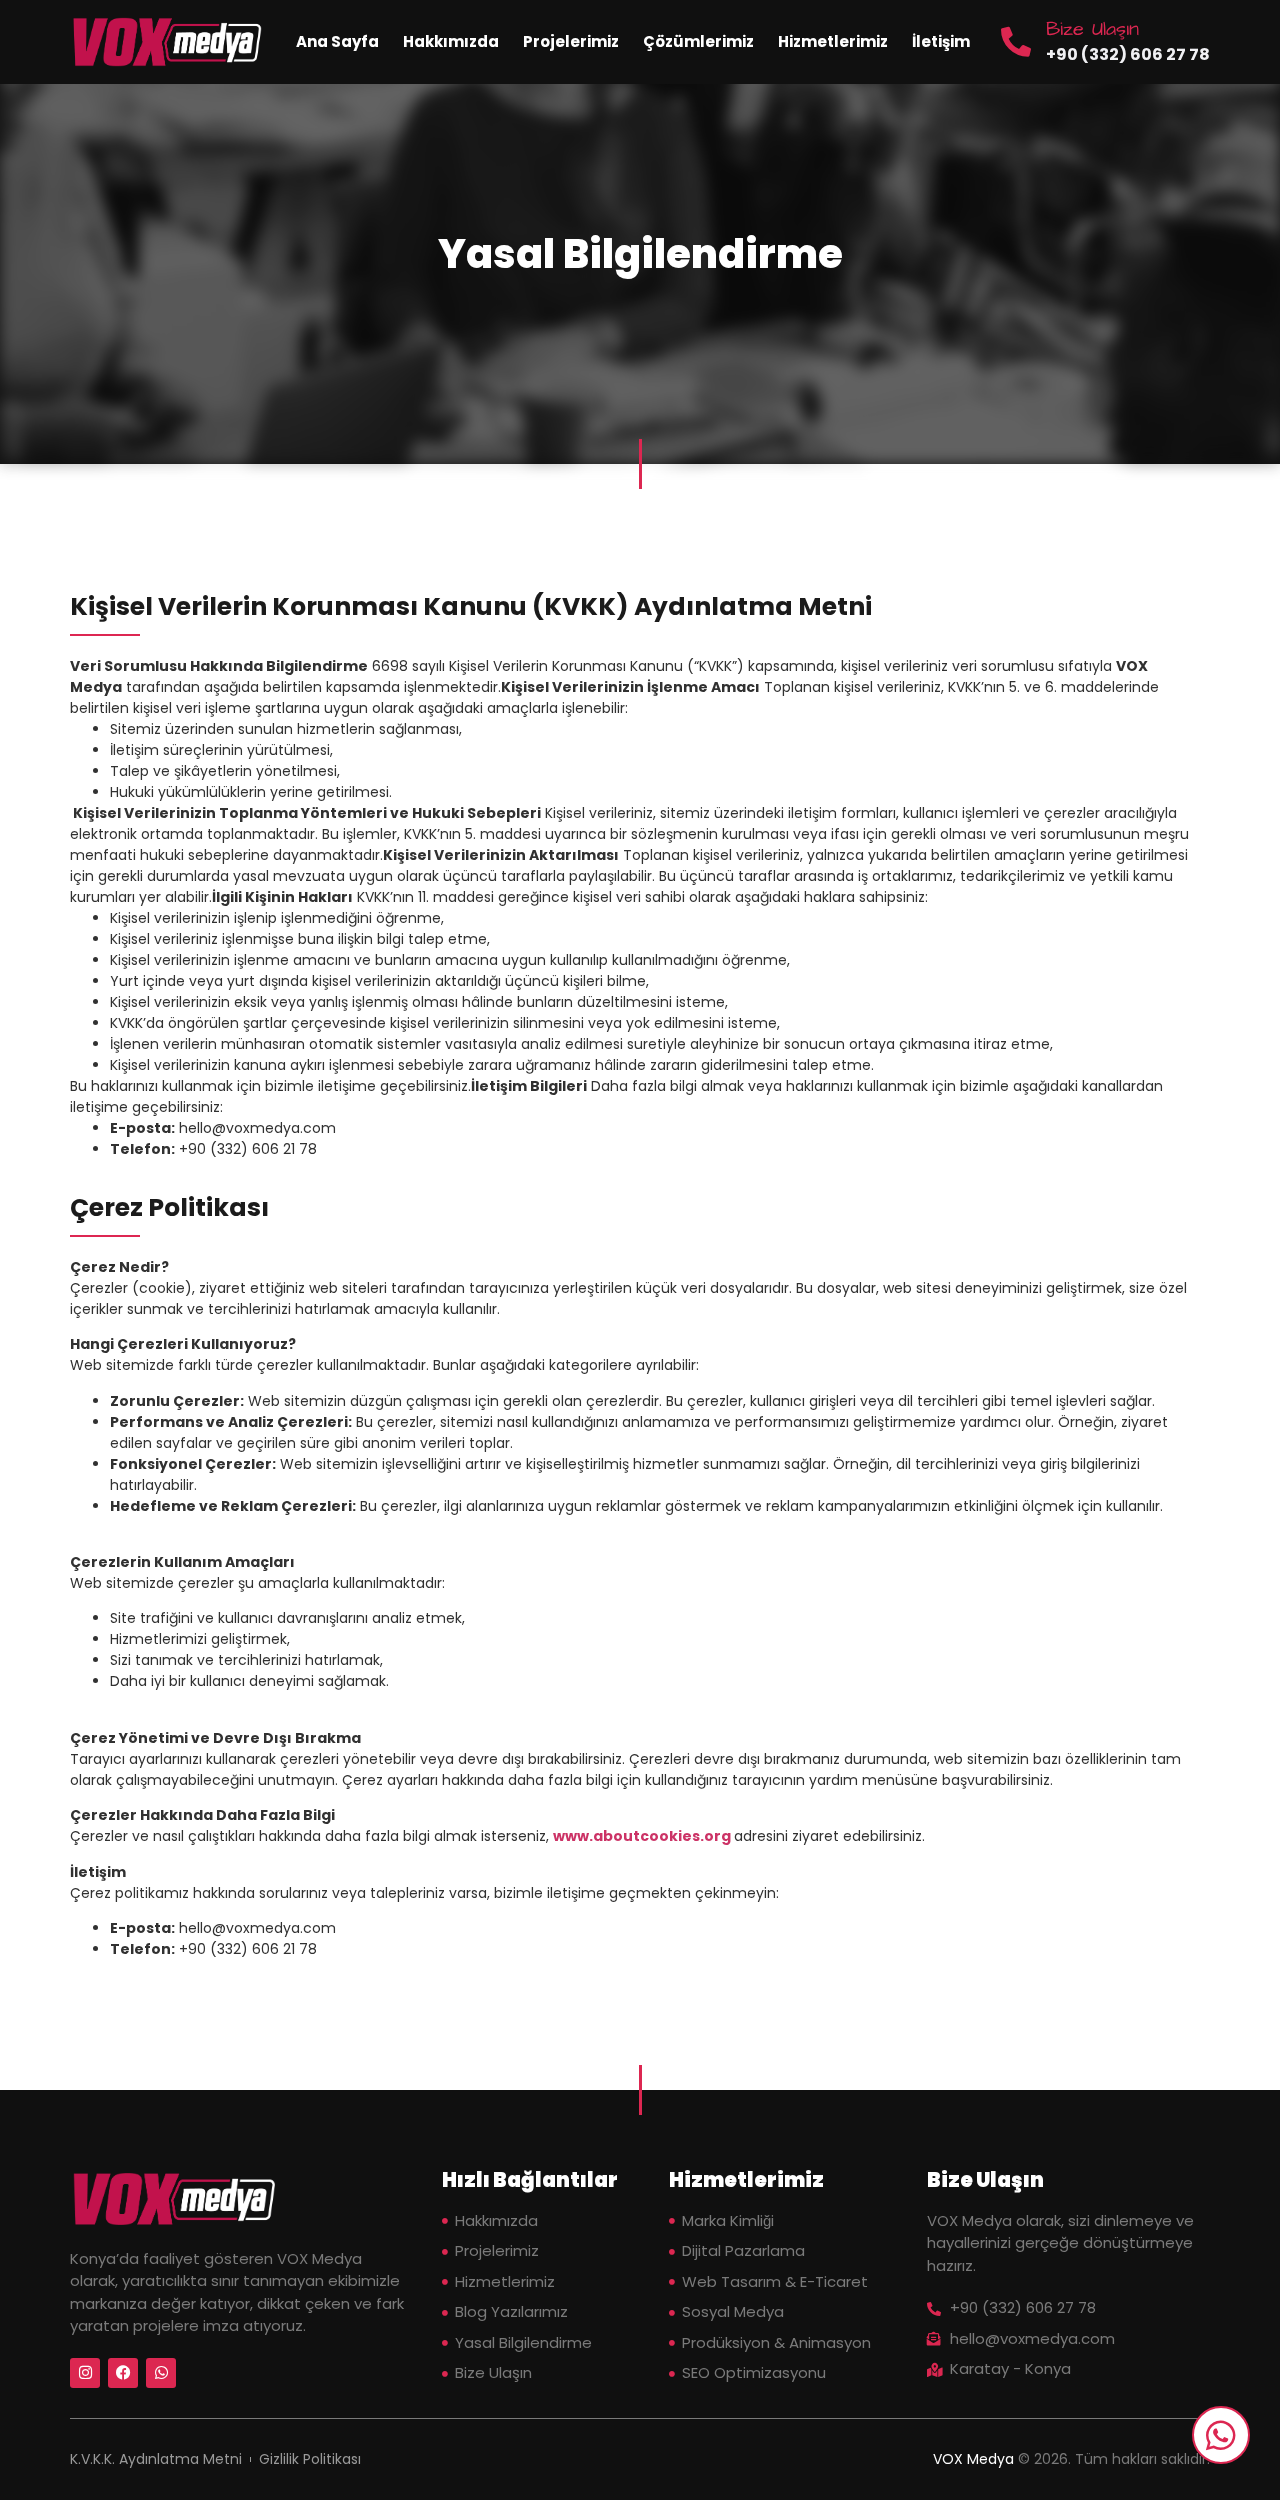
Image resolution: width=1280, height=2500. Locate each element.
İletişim (941, 41)
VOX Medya (973, 2459)
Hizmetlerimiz (833, 41)
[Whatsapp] (161, 2373)
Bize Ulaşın (1092, 29)
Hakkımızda (451, 41)
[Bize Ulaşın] (1016, 42)
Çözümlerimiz (698, 41)
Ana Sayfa (337, 41)
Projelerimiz (571, 41)
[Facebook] (123, 2373)
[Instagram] (85, 2373)
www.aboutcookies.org (642, 1836)
